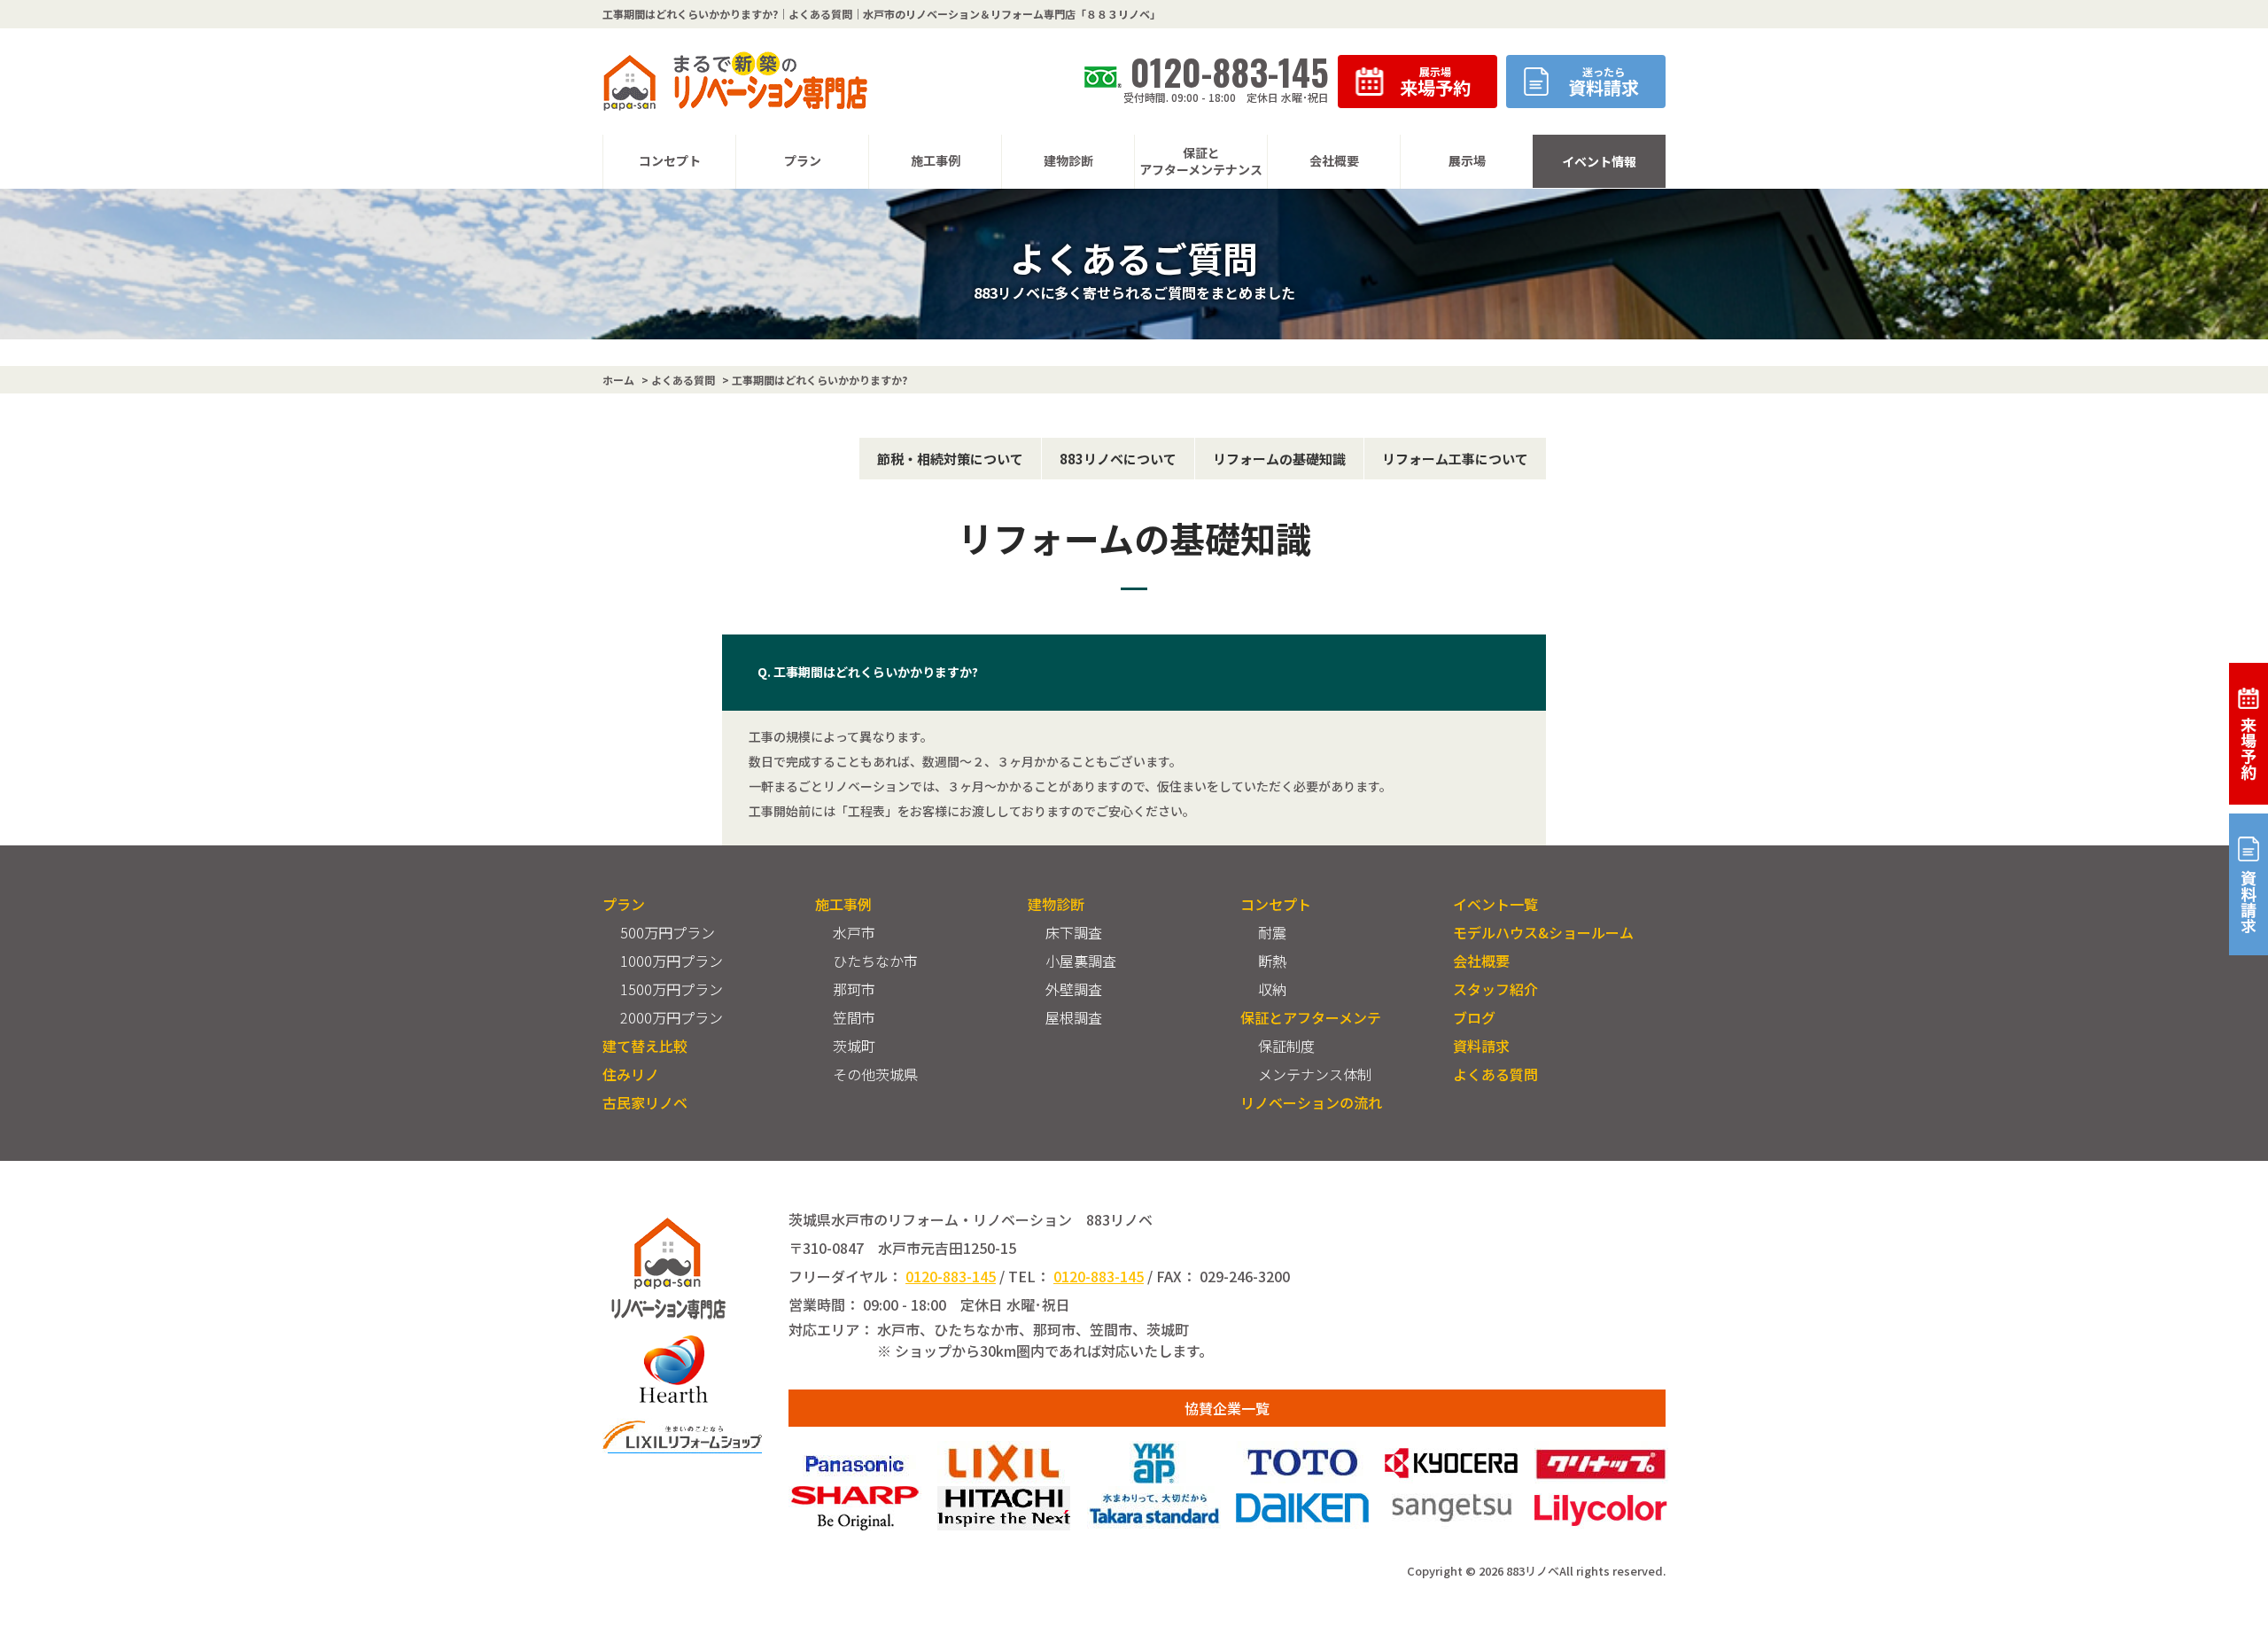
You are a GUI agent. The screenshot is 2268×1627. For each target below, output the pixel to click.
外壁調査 (1074, 989)
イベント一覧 (1495, 904)
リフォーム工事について (1455, 459)
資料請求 (1481, 1046)
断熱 (1272, 961)
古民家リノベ (645, 1102)
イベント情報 (1599, 161)
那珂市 (854, 989)
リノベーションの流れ (1311, 1102)
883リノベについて (1118, 459)
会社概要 (1481, 961)
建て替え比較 (645, 1046)
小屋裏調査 (1081, 961)
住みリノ (631, 1074)
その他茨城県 (875, 1074)
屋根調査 (1074, 1017)
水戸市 (854, 932)
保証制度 (1286, 1046)
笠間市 (854, 1017)
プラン (624, 904)
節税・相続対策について (950, 459)
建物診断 (1056, 904)
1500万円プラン (672, 989)
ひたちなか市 (875, 961)
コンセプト (1276, 904)
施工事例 (843, 904)
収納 (1272, 989)
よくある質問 (1495, 1074)
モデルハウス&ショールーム (1543, 932)
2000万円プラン (672, 1017)
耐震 (1272, 932)
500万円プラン (668, 932)
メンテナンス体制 (1315, 1074)
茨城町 (854, 1046)
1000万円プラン (672, 961)
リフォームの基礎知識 (1279, 459)
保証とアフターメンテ (1311, 1017)
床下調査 (1074, 932)
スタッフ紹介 (1495, 989)
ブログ (1474, 1017)
